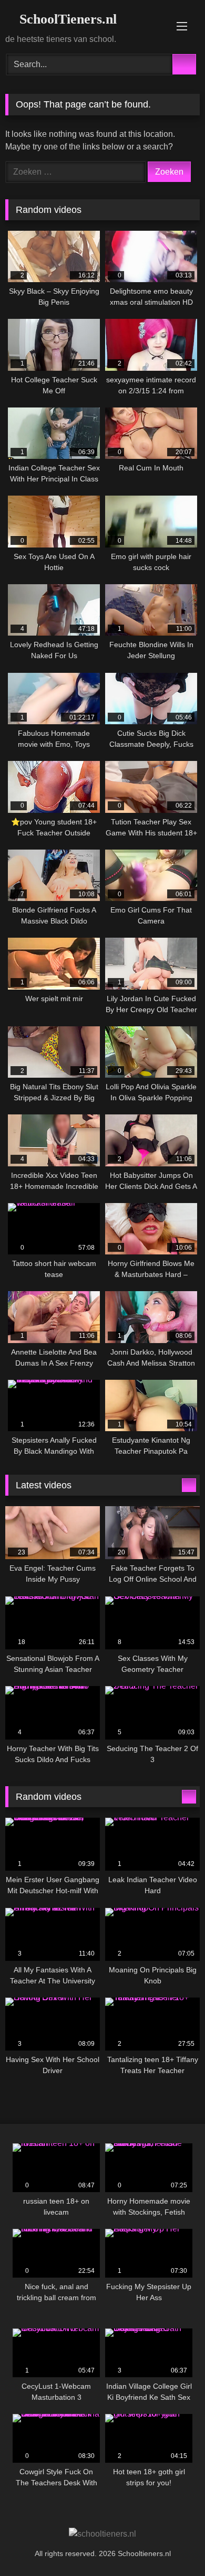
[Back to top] (173, 2545)
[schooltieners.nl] (102, 2534)
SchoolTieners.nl (66, 19)
